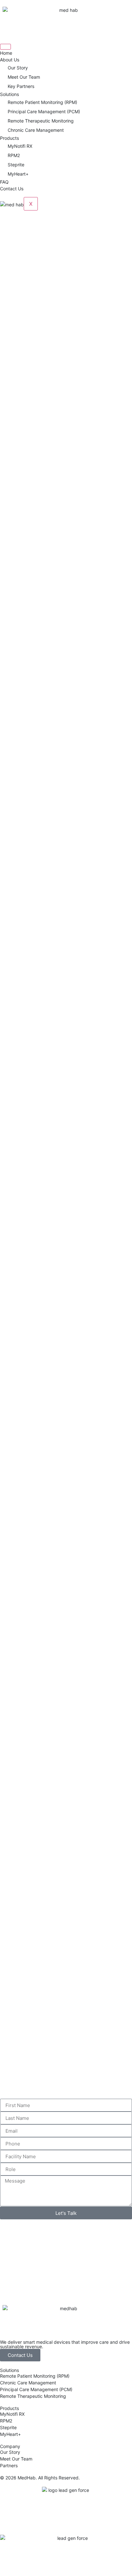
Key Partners (21, 86)
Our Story (18, 68)
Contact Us (12, 189)
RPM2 (14, 155)
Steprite (16, 165)
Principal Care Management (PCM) (44, 111)
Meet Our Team (24, 77)
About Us (10, 60)
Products (9, 138)
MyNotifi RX (20, 146)
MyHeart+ (18, 174)
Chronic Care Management (36, 130)
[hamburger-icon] (5, 47)
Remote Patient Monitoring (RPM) (42, 102)
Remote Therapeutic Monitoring (41, 121)
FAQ (4, 182)
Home (6, 53)
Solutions (9, 94)
